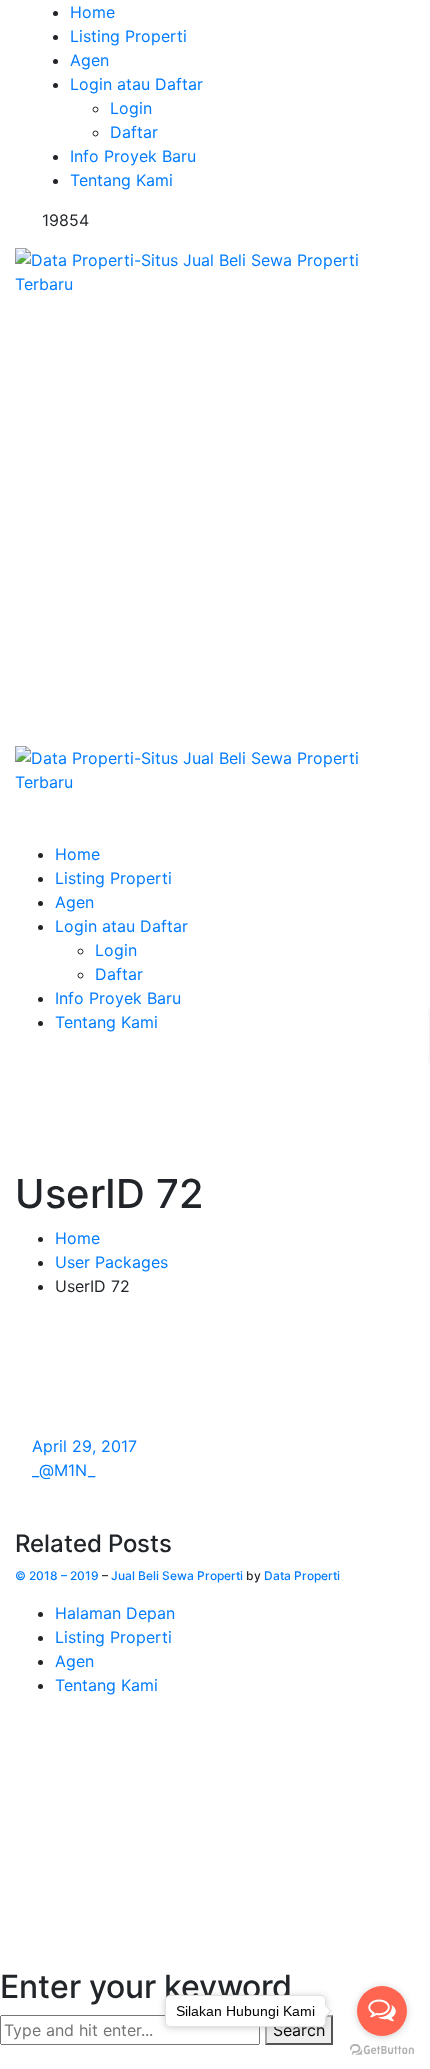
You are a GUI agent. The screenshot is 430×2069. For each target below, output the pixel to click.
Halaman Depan (115, 1613)
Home (77, 1238)
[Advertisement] (215, 521)
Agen (74, 1661)
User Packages (111, 1262)
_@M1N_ (63, 1470)
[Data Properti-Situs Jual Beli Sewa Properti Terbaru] (215, 270)
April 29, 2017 (84, 1446)
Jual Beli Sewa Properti (177, 1575)
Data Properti (302, 1575)
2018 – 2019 (64, 1575)
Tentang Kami (106, 1685)
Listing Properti (113, 1637)
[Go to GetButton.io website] (382, 2049)
